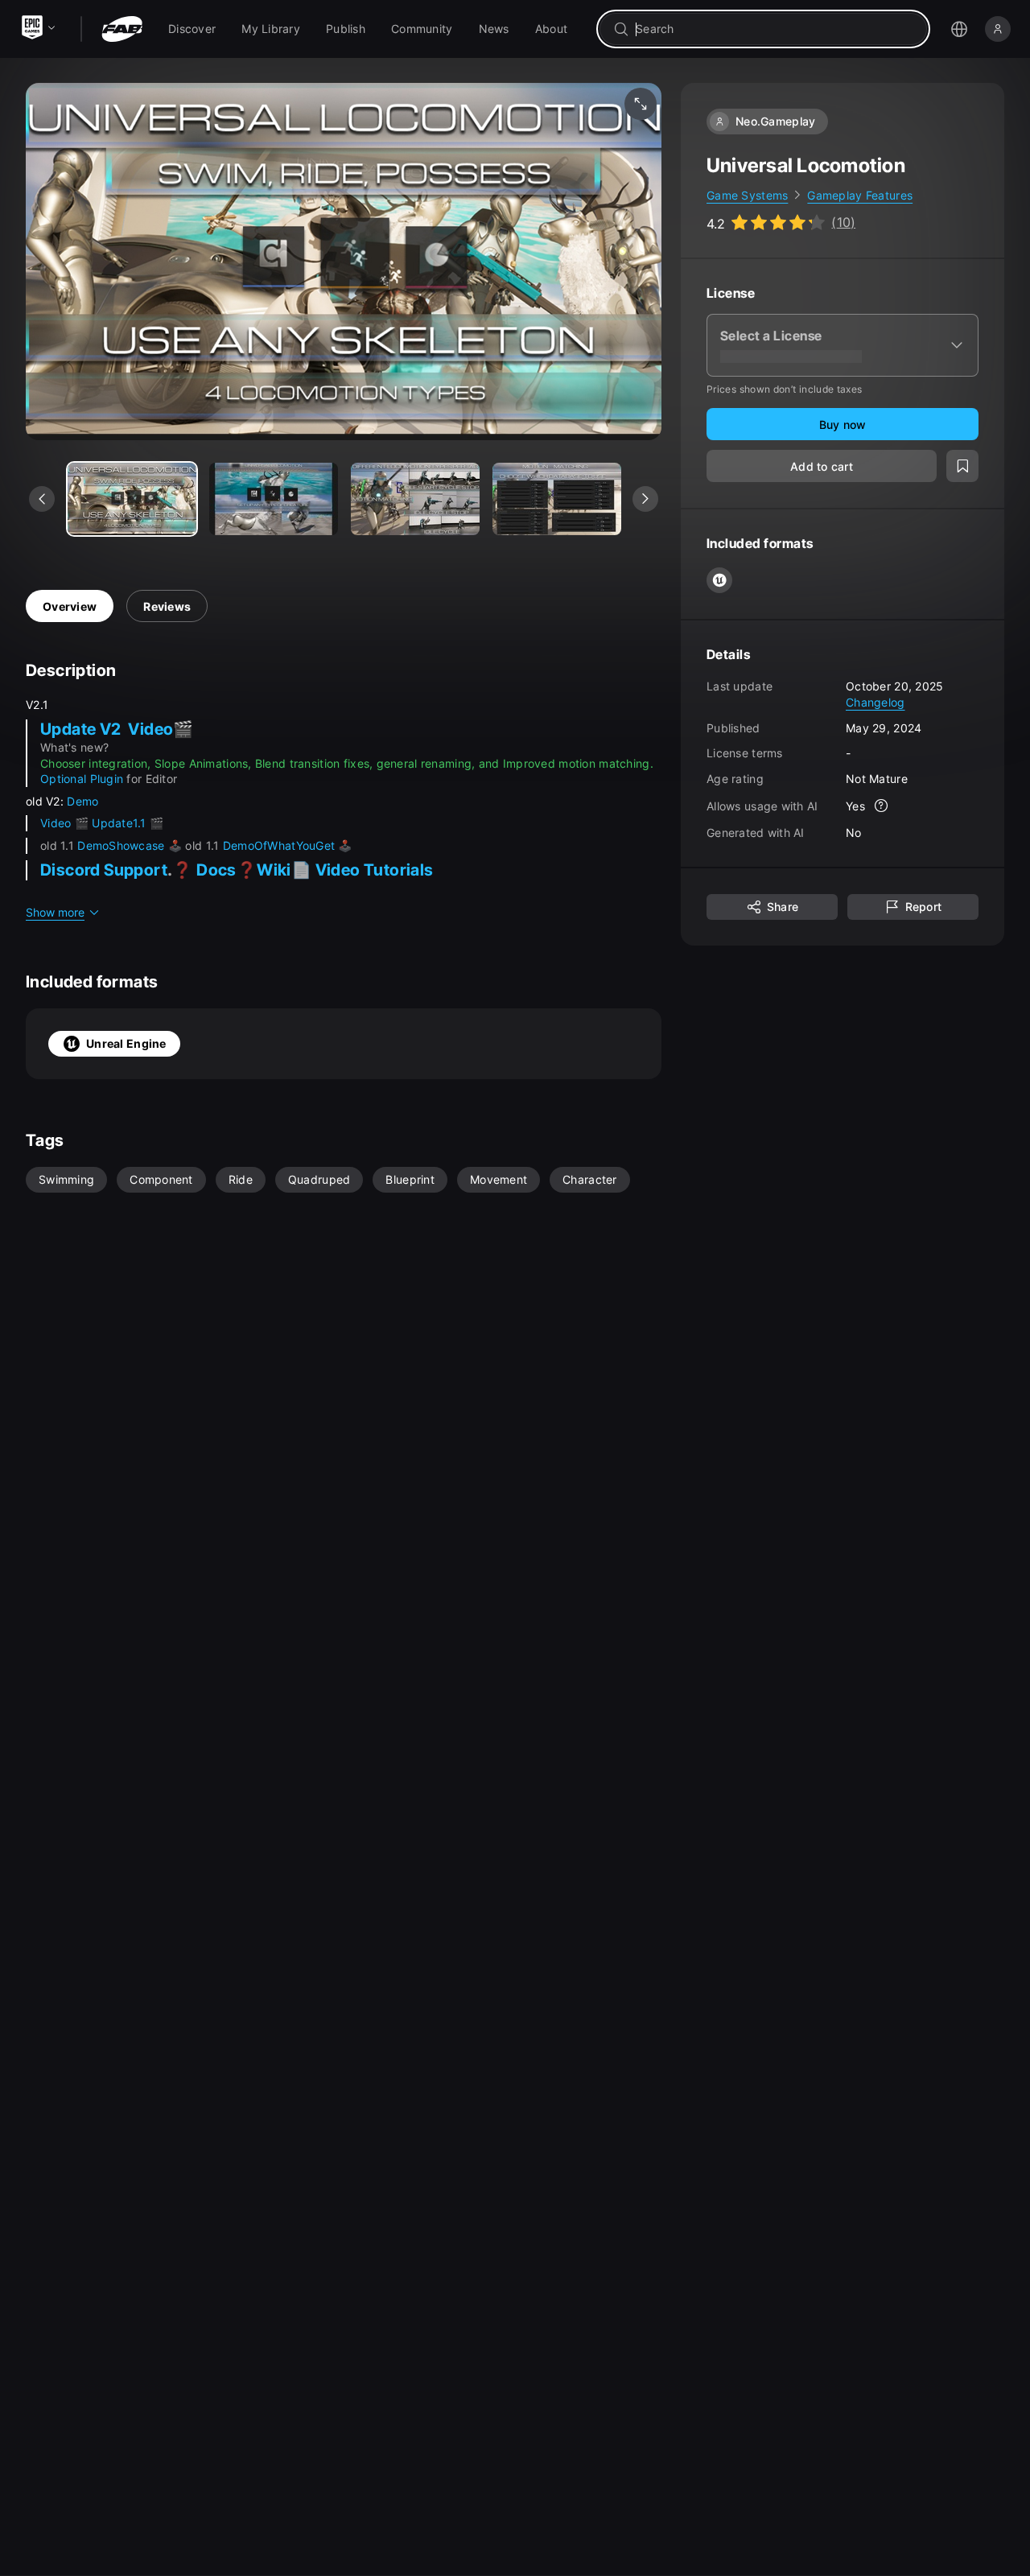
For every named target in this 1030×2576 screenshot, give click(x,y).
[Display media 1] (274, 499)
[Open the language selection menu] (959, 29)
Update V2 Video (107, 729)
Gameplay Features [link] (860, 195)
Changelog (875, 702)
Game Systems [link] (747, 195)
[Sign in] (998, 29)
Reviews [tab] (167, 606)
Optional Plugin (82, 779)
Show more (55, 912)
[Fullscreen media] (641, 104)
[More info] (881, 806)
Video (58, 823)
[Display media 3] (557, 499)
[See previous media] (42, 499)
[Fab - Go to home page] (122, 29)
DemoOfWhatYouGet (279, 845)
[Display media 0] (132, 499)
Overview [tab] (70, 606)
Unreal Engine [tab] (126, 1043)
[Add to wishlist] (962, 467)
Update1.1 (121, 823)
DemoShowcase (123, 845)
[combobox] (775, 29)
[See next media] (645, 499)
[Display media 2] (415, 499)
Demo (82, 801)
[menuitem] (192, 29)
